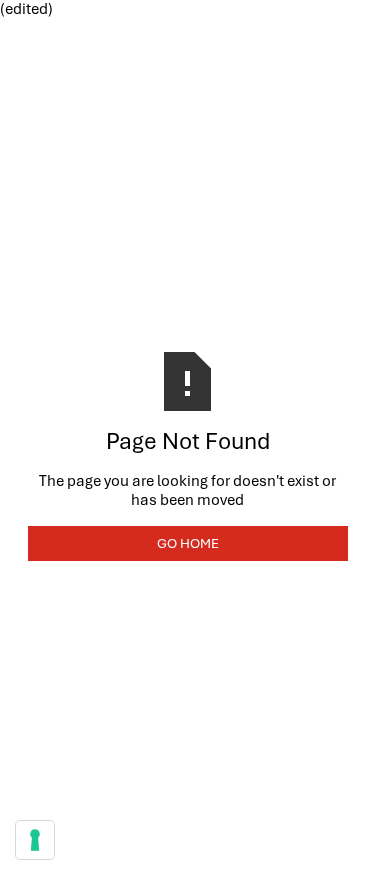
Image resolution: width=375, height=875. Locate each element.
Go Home (188, 543)
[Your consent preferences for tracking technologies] (35, 840)
